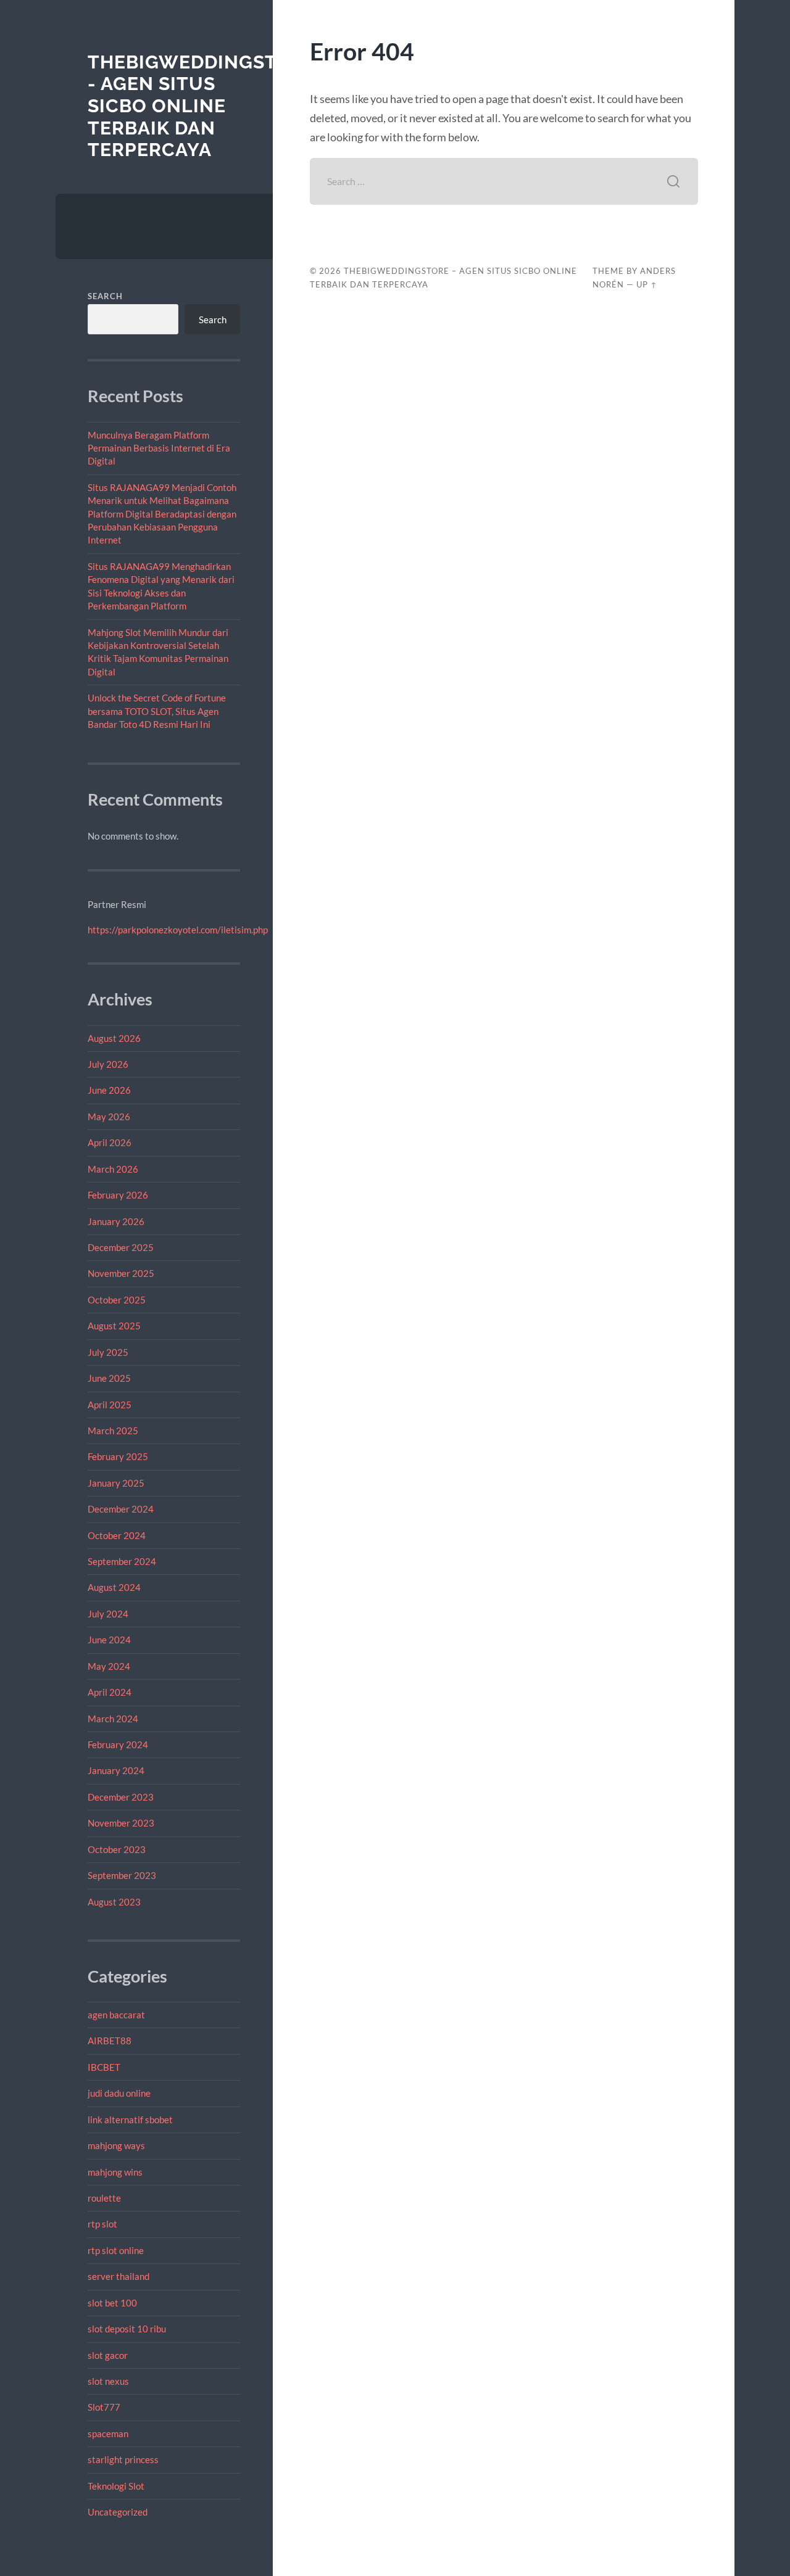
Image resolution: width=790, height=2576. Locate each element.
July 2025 (108, 1352)
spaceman (108, 2434)
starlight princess (123, 2459)
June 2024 (109, 1640)
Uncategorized (118, 2512)
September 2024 (122, 1561)
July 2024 (108, 1614)
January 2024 (116, 1770)
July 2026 (108, 1064)
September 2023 (122, 1875)
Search (105, 296)
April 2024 (110, 1692)
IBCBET (104, 2067)
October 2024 (117, 1535)
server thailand (118, 2276)
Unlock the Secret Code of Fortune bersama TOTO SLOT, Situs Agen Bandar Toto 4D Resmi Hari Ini (157, 711)
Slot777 (104, 2407)
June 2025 (109, 1378)
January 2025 (116, 1483)
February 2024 (118, 1744)
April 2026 (110, 1142)
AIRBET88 (110, 2041)
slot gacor (108, 2355)
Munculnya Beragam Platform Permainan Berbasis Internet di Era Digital (159, 448)
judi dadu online (119, 2093)
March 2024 (113, 1719)
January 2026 (116, 1221)
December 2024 (121, 1509)
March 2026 (113, 1169)
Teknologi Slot (116, 2486)
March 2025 (113, 1430)
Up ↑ (647, 284)
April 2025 (110, 1405)
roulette (104, 2198)
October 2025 (117, 1300)
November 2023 (121, 1823)
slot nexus (108, 2381)
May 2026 (109, 1117)
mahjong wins (115, 2172)
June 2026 (109, 1090)
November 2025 (121, 1273)
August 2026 (114, 1038)
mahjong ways (116, 2145)
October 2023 (117, 1849)
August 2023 (114, 1902)
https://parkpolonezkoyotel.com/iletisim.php (178, 930)
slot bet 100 (112, 2303)
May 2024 (109, 1666)
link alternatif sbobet (130, 2120)
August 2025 (114, 1326)
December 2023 (121, 1797)
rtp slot (102, 2224)
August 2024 (114, 1587)
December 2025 (121, 1247)
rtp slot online (116, 2250)
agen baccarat (116, 2015)
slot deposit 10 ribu (127, 2329)
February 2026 (118, 1195)
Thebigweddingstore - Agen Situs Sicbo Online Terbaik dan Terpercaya (202, 106)
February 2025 (118, 1456)
